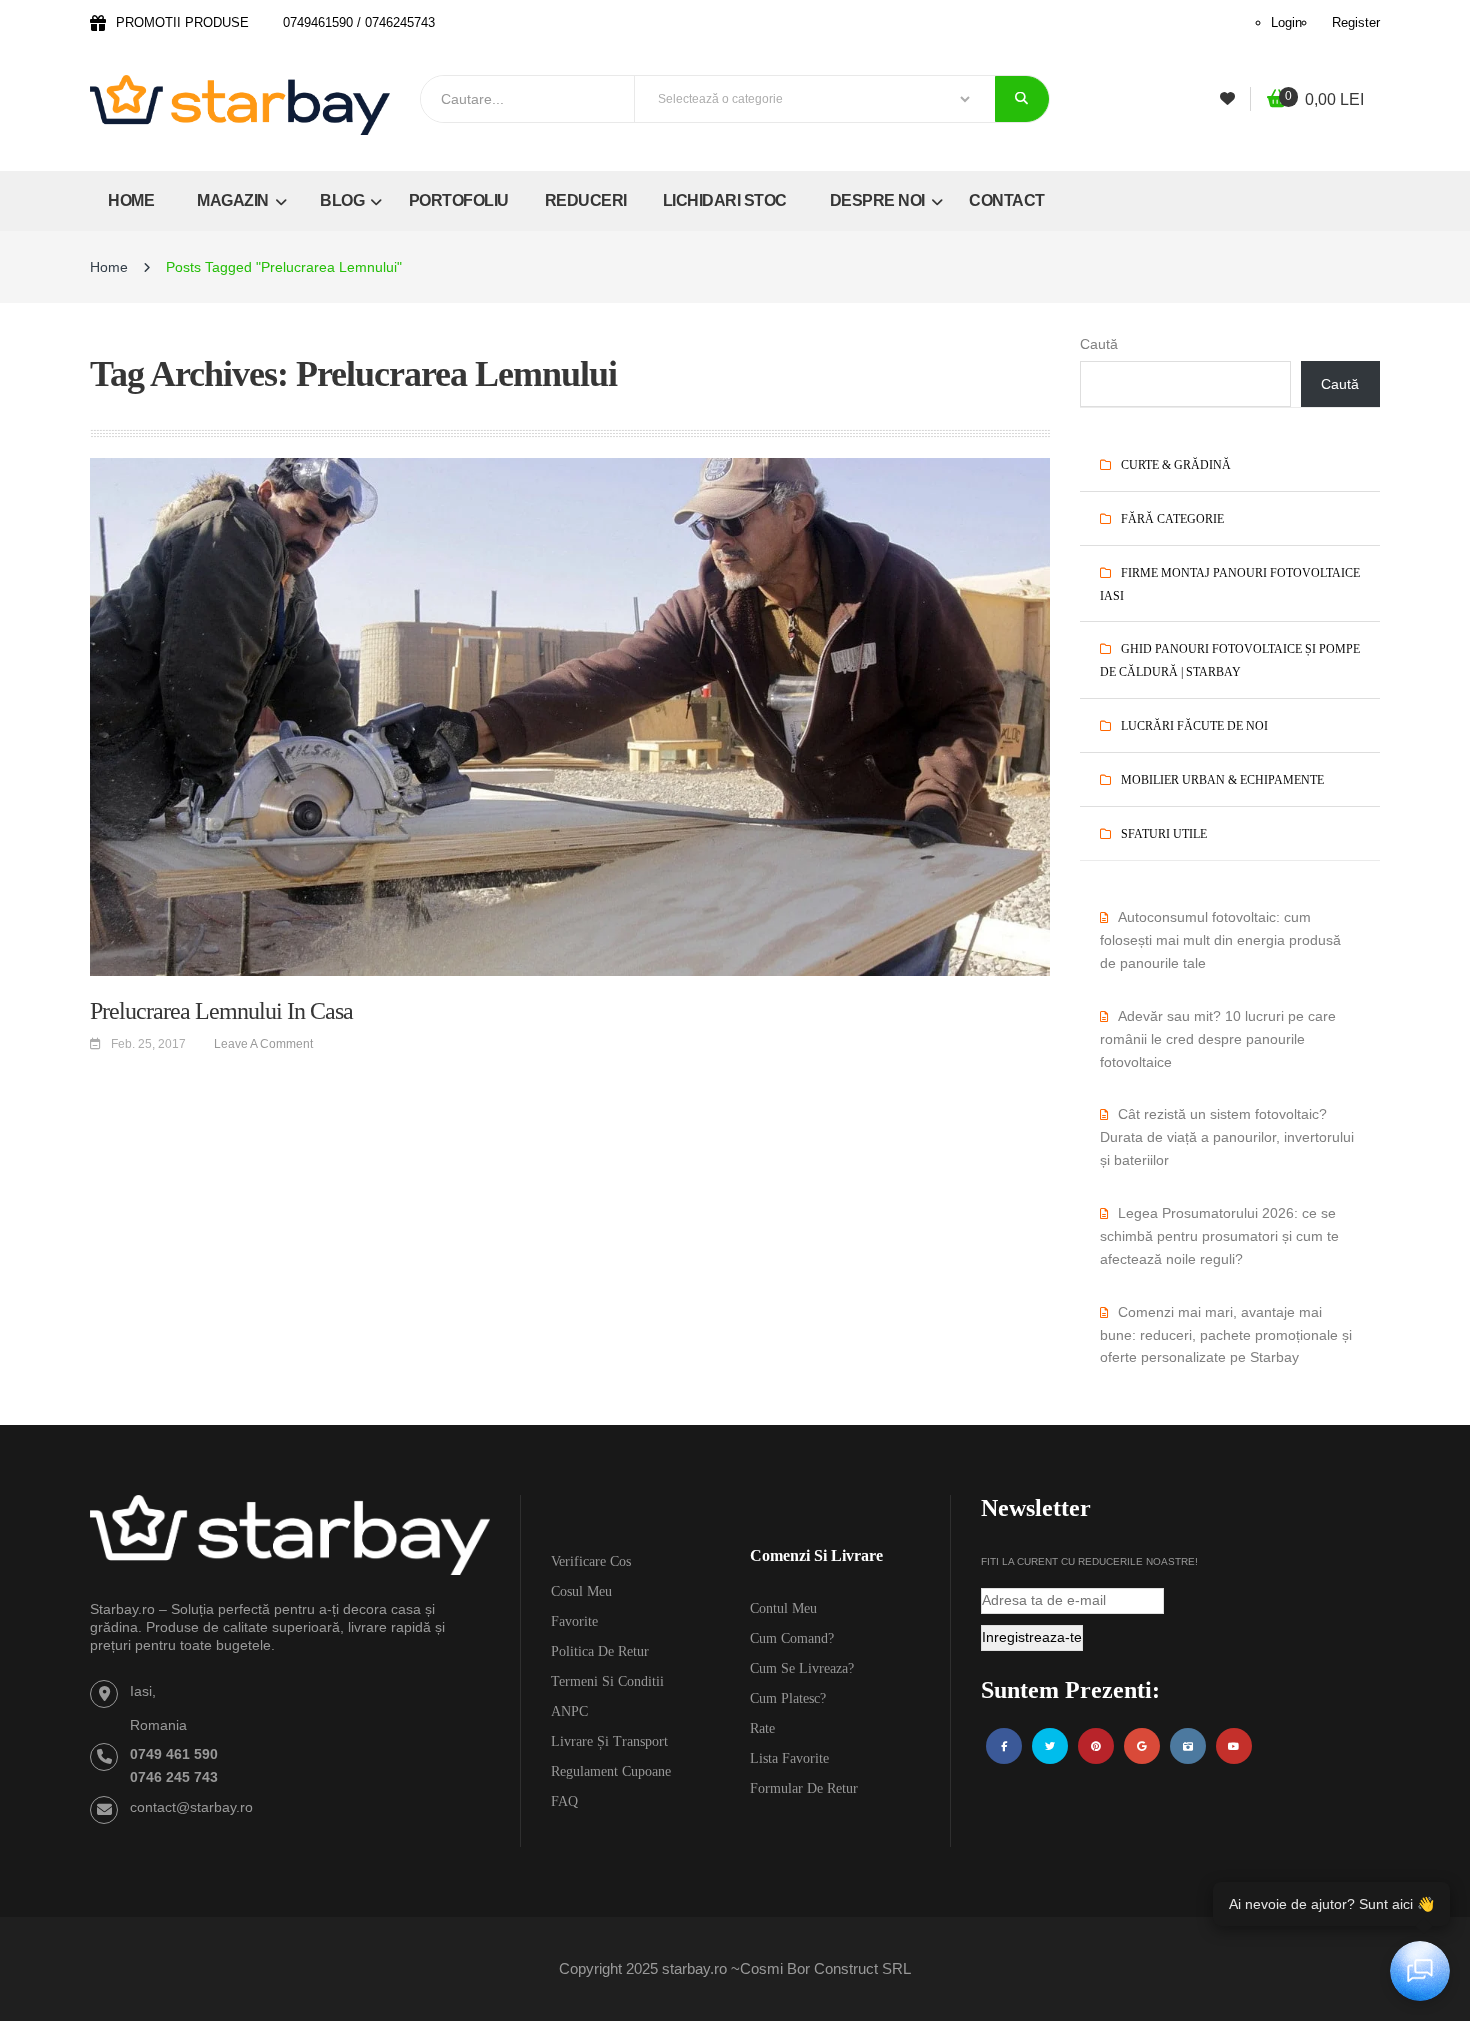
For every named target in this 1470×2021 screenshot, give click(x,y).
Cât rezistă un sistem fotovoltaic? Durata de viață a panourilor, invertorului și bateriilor (1227, 1137)
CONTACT (1007, 200)
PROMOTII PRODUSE (182, 22)
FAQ (564, 1801)
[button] (1315, 100)
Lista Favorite (789, 1758)
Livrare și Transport (609, 1741)
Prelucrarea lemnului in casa (221, 1011)
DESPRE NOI (879, 200)
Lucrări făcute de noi (1194, 726)
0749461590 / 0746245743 (359, 22)
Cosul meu (581, 1591)
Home (109, 267)
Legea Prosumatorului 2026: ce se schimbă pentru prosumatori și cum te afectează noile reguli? (1219, 1236)
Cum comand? (792, 1638)
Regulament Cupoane (611, 1771)
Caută (1099, 344)
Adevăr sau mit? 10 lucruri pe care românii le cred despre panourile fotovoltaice (1218, 1039)
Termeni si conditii (607, 1681)
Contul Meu (783, 1608)
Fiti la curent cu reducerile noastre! (1089, 1561)
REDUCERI (586, 200)
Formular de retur (804, 1788)
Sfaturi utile (1164, 834)
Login (1286, 22)
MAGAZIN (234, 200)
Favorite (574, 1621)
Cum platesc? (788, 1698)
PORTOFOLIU (459, 200)
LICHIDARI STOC (725, 200)
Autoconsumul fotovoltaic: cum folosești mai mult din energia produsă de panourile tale (1220, 940)
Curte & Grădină (1176, 465)
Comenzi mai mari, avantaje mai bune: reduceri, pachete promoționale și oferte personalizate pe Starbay (1226, 1335)
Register (1356, 22)
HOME (131, 200)
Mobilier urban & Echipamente (1222, 780)
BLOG (344, 200)
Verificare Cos (591, 1561)
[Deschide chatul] (1420, 1971)
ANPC (569, 1711)
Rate (762, 1728)
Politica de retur (600, 1651)
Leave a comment (263, 1044)
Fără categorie (1172, 519)
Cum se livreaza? (802, 1668)
